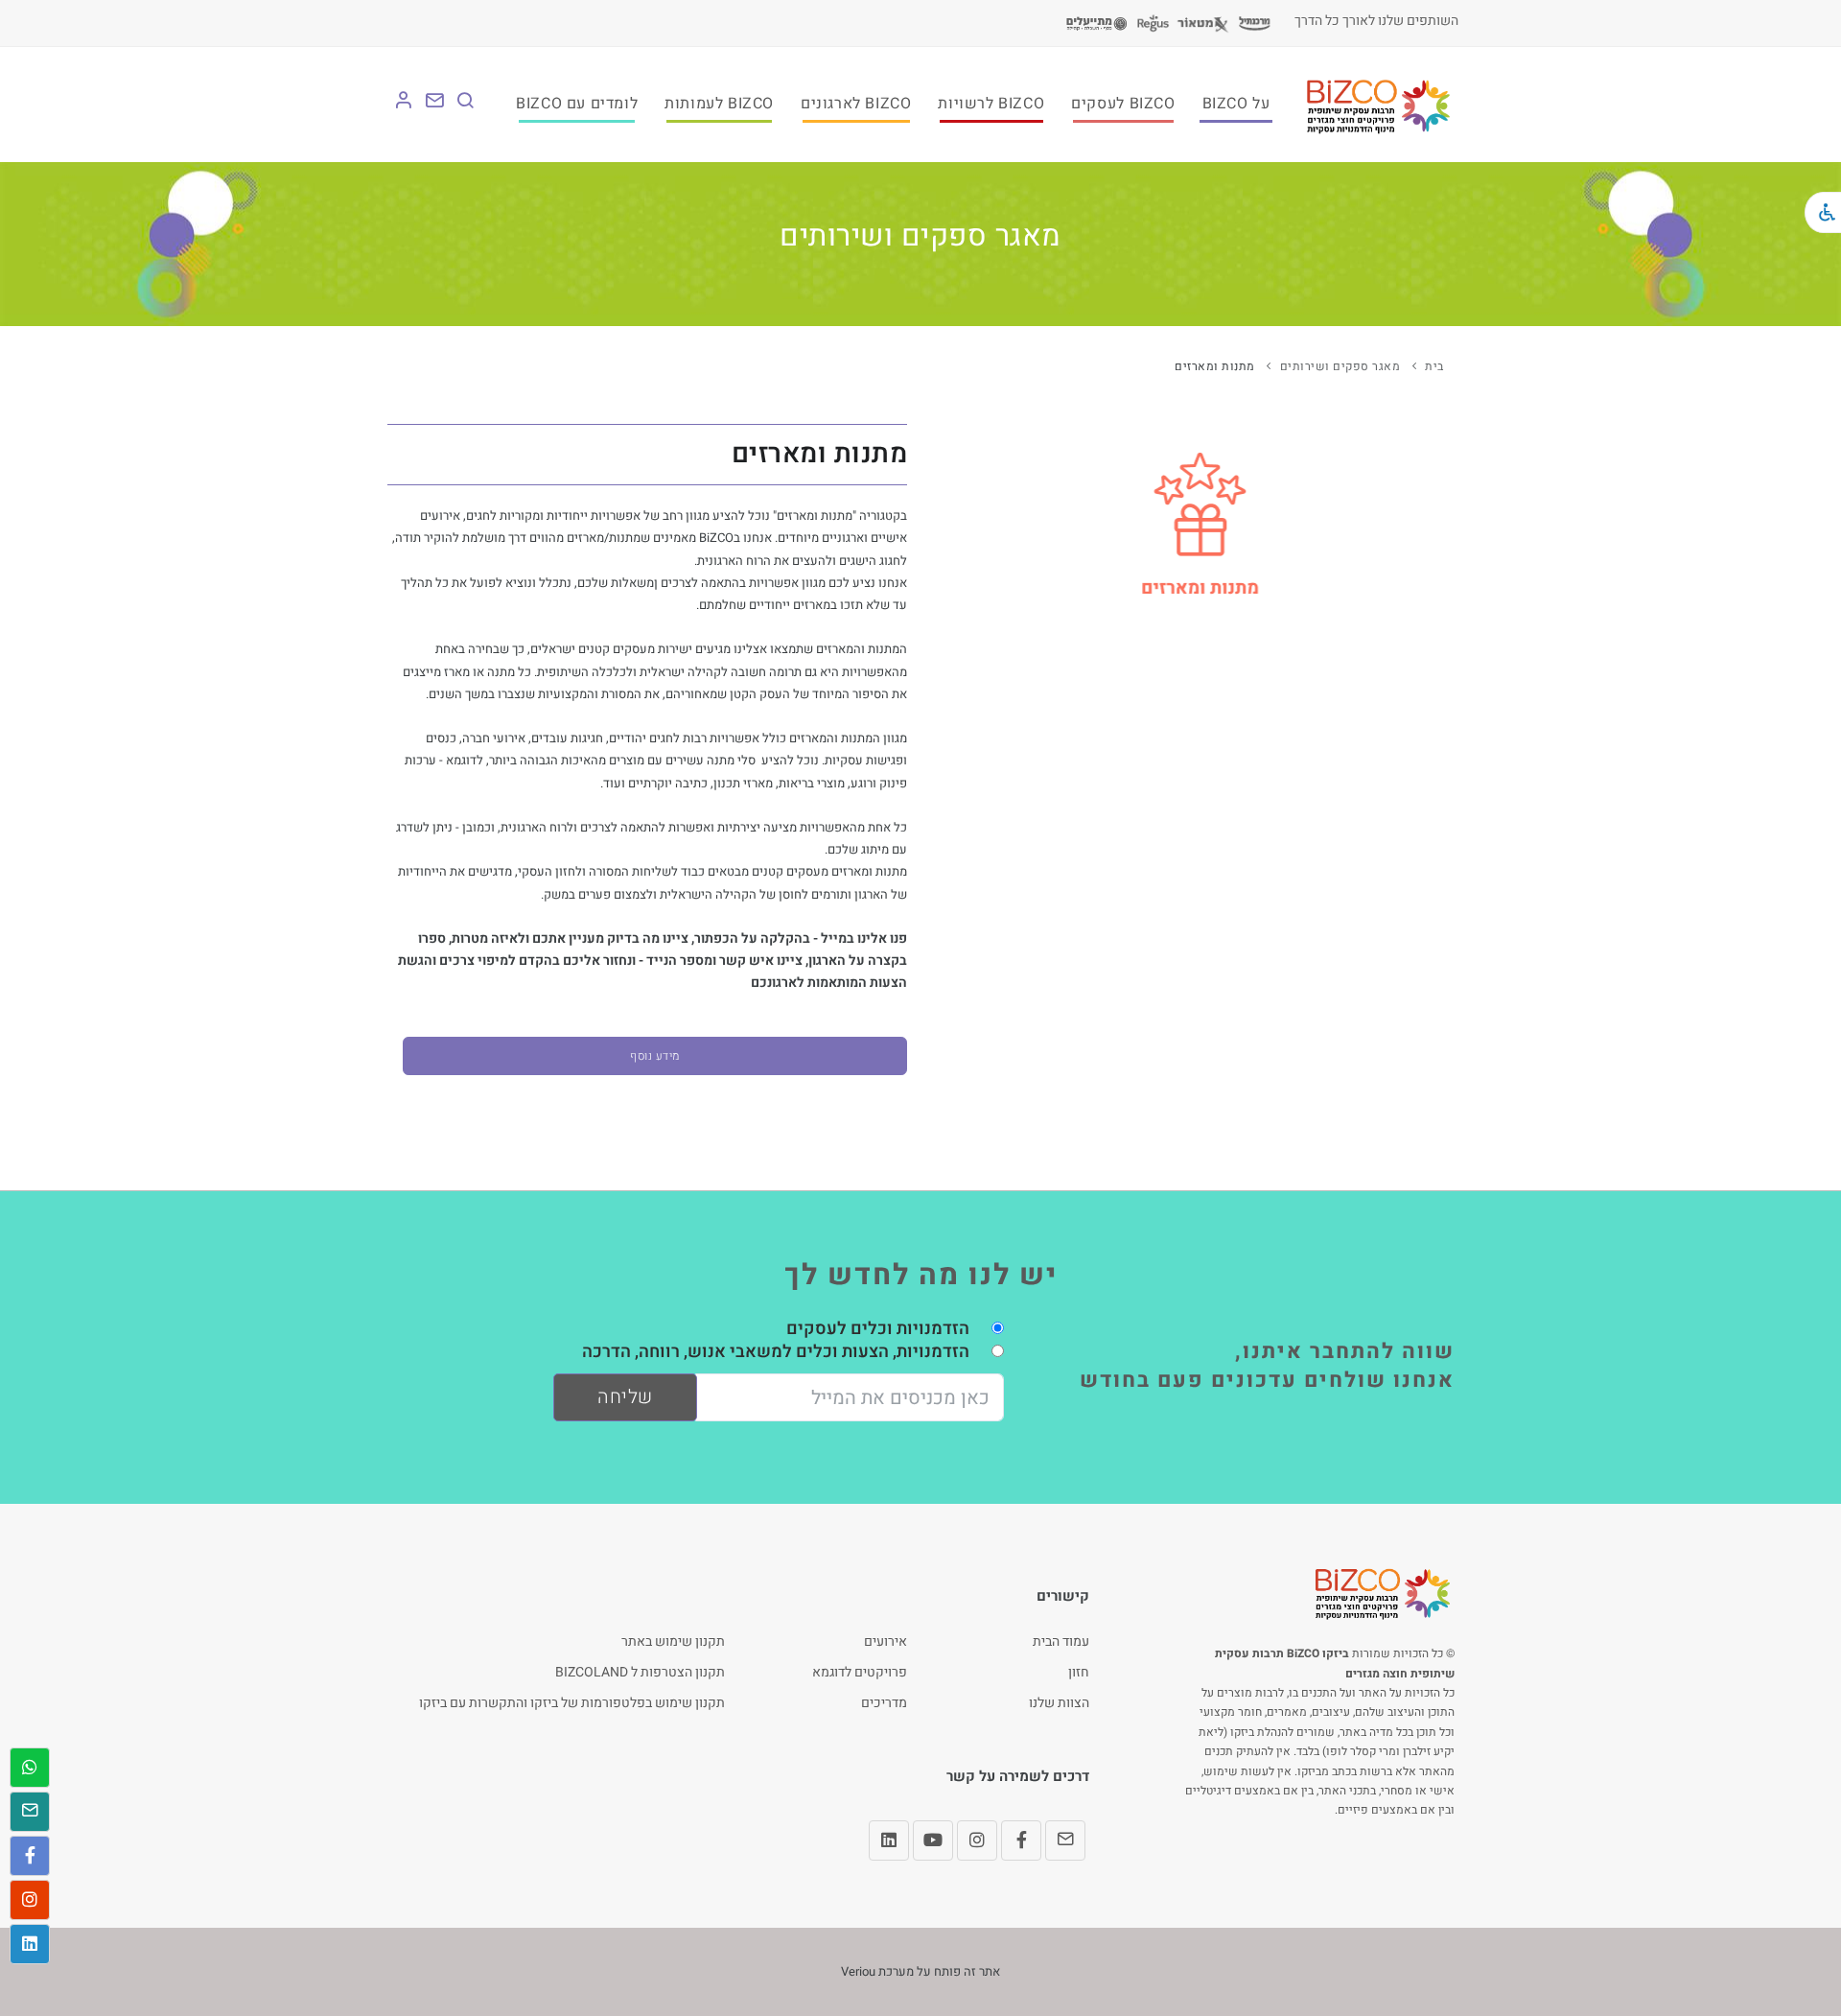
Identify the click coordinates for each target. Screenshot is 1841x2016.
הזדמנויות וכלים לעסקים (878, 1329)
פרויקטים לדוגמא (860, 1672)
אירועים (886, 1641)
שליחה (625, 1397)
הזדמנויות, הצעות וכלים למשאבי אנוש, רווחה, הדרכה (776, 1352)
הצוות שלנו (1059, 1703)
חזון (1079, 1672)
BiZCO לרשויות (991, 104)
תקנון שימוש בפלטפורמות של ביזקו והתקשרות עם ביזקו (572, 1703)
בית (1434, 366)
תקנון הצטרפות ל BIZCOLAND (640, 1672)
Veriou (858, 1971)
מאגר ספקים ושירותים (1340, 366)
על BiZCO (1236, 104)
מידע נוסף (655, 1056)
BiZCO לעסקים (1123, 104)
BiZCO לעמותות (719, 104)
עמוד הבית (1061, 1641)
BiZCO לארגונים (856, 104)
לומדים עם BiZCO (577, 104)
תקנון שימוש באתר (673, 1641)
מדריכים (884, 1703)
